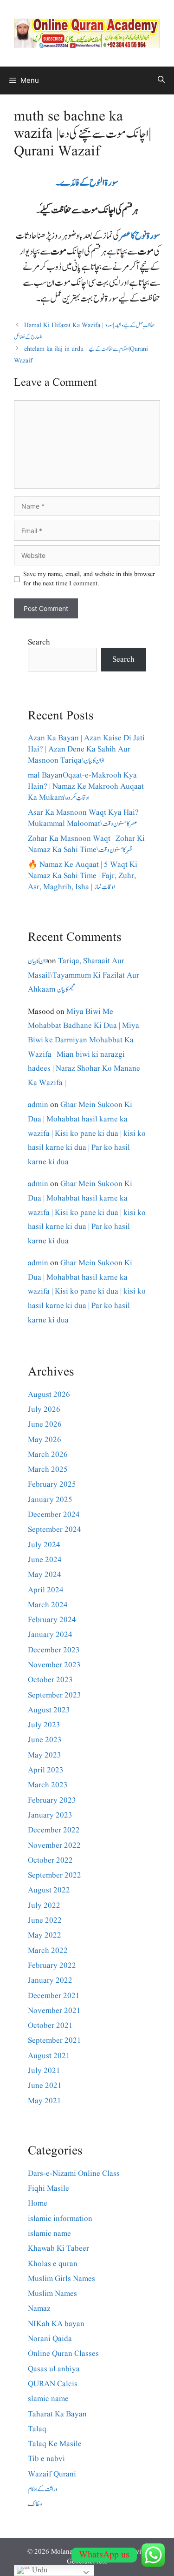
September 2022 (55, 1875)
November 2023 (54, 1665)
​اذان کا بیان (38, 961)
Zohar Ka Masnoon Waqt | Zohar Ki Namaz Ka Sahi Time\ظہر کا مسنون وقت (86, 844)
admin (38, 1105)
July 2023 (44, 1725)
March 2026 (48, 1455)
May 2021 (45, 2101)
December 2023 (54, 1650)
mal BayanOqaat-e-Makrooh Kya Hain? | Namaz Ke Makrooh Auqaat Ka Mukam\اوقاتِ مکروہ (86, 787)
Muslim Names (52, 2294)
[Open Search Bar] (161, 80)
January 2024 (50, 1635)
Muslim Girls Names (61, 2279)
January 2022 (50, 1981)
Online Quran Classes (63, 2354)
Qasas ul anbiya (54, 2369)
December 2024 (54, 1515)
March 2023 (48, 1785)
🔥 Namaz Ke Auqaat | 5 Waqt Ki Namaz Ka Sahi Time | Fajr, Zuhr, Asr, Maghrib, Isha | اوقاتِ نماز (83, 876)
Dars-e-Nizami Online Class (74, 2174)
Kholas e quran (53, 2264)
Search (39, 642)
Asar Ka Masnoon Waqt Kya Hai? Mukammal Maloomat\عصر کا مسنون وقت (83, 818)
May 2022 (45, 1935)
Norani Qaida (50, 2339)
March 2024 (48, 1605)
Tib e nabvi (46, 2459)
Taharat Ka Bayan (57, 2414)
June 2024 (45, 1560)
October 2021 (50, 2026)
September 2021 (55, 2041)
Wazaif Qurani (52, 2474)
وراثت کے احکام (43, 2489)
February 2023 (52, 1801)
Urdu (39, 2570)
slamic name (48, 2399)
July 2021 (44, 2071)
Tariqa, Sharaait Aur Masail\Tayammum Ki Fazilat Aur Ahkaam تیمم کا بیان (84, 975)
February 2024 (52, 1620)
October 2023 (50, 1680)
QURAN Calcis (53, 2384)
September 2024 (55, 1530)
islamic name (49, 2234)
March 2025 (48, 1470)
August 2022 (49, 1890)
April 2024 (46, 1590)
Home (38, 2204)
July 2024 (44, 1545)
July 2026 (44, 1410)
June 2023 (45, 1740)
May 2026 (45, 1440)
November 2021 (54, 2011)
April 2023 (46, 1770)
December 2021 (54, 1996)
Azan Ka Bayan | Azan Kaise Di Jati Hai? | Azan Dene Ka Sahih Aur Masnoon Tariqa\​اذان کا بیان (86, 749)
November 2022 (54, 1846)
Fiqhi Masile (48, 2189)
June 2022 (45, 1921)
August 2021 (49, 2056)
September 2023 (55, 1695)
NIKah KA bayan (56, 2324)
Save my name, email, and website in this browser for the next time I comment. (89, 579)
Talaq (37, 2429)
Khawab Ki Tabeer (58, 2249)
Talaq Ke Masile (55, 2444)
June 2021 (45, 2086)
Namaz (39, 2309)
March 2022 (48, 1951)
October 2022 (50, 1861)
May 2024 (45, 1575)
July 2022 (44, 1906)
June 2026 (45, 1425)
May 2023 (45, 1755)
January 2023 (50, 1815)
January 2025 (50, 1500)
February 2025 (52, 1485)
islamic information (60, 2219)
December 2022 (54, 1830)
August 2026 (49, 1395)
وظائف (35, 2504)
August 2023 (49, 1710)
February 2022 (52, 1966)
